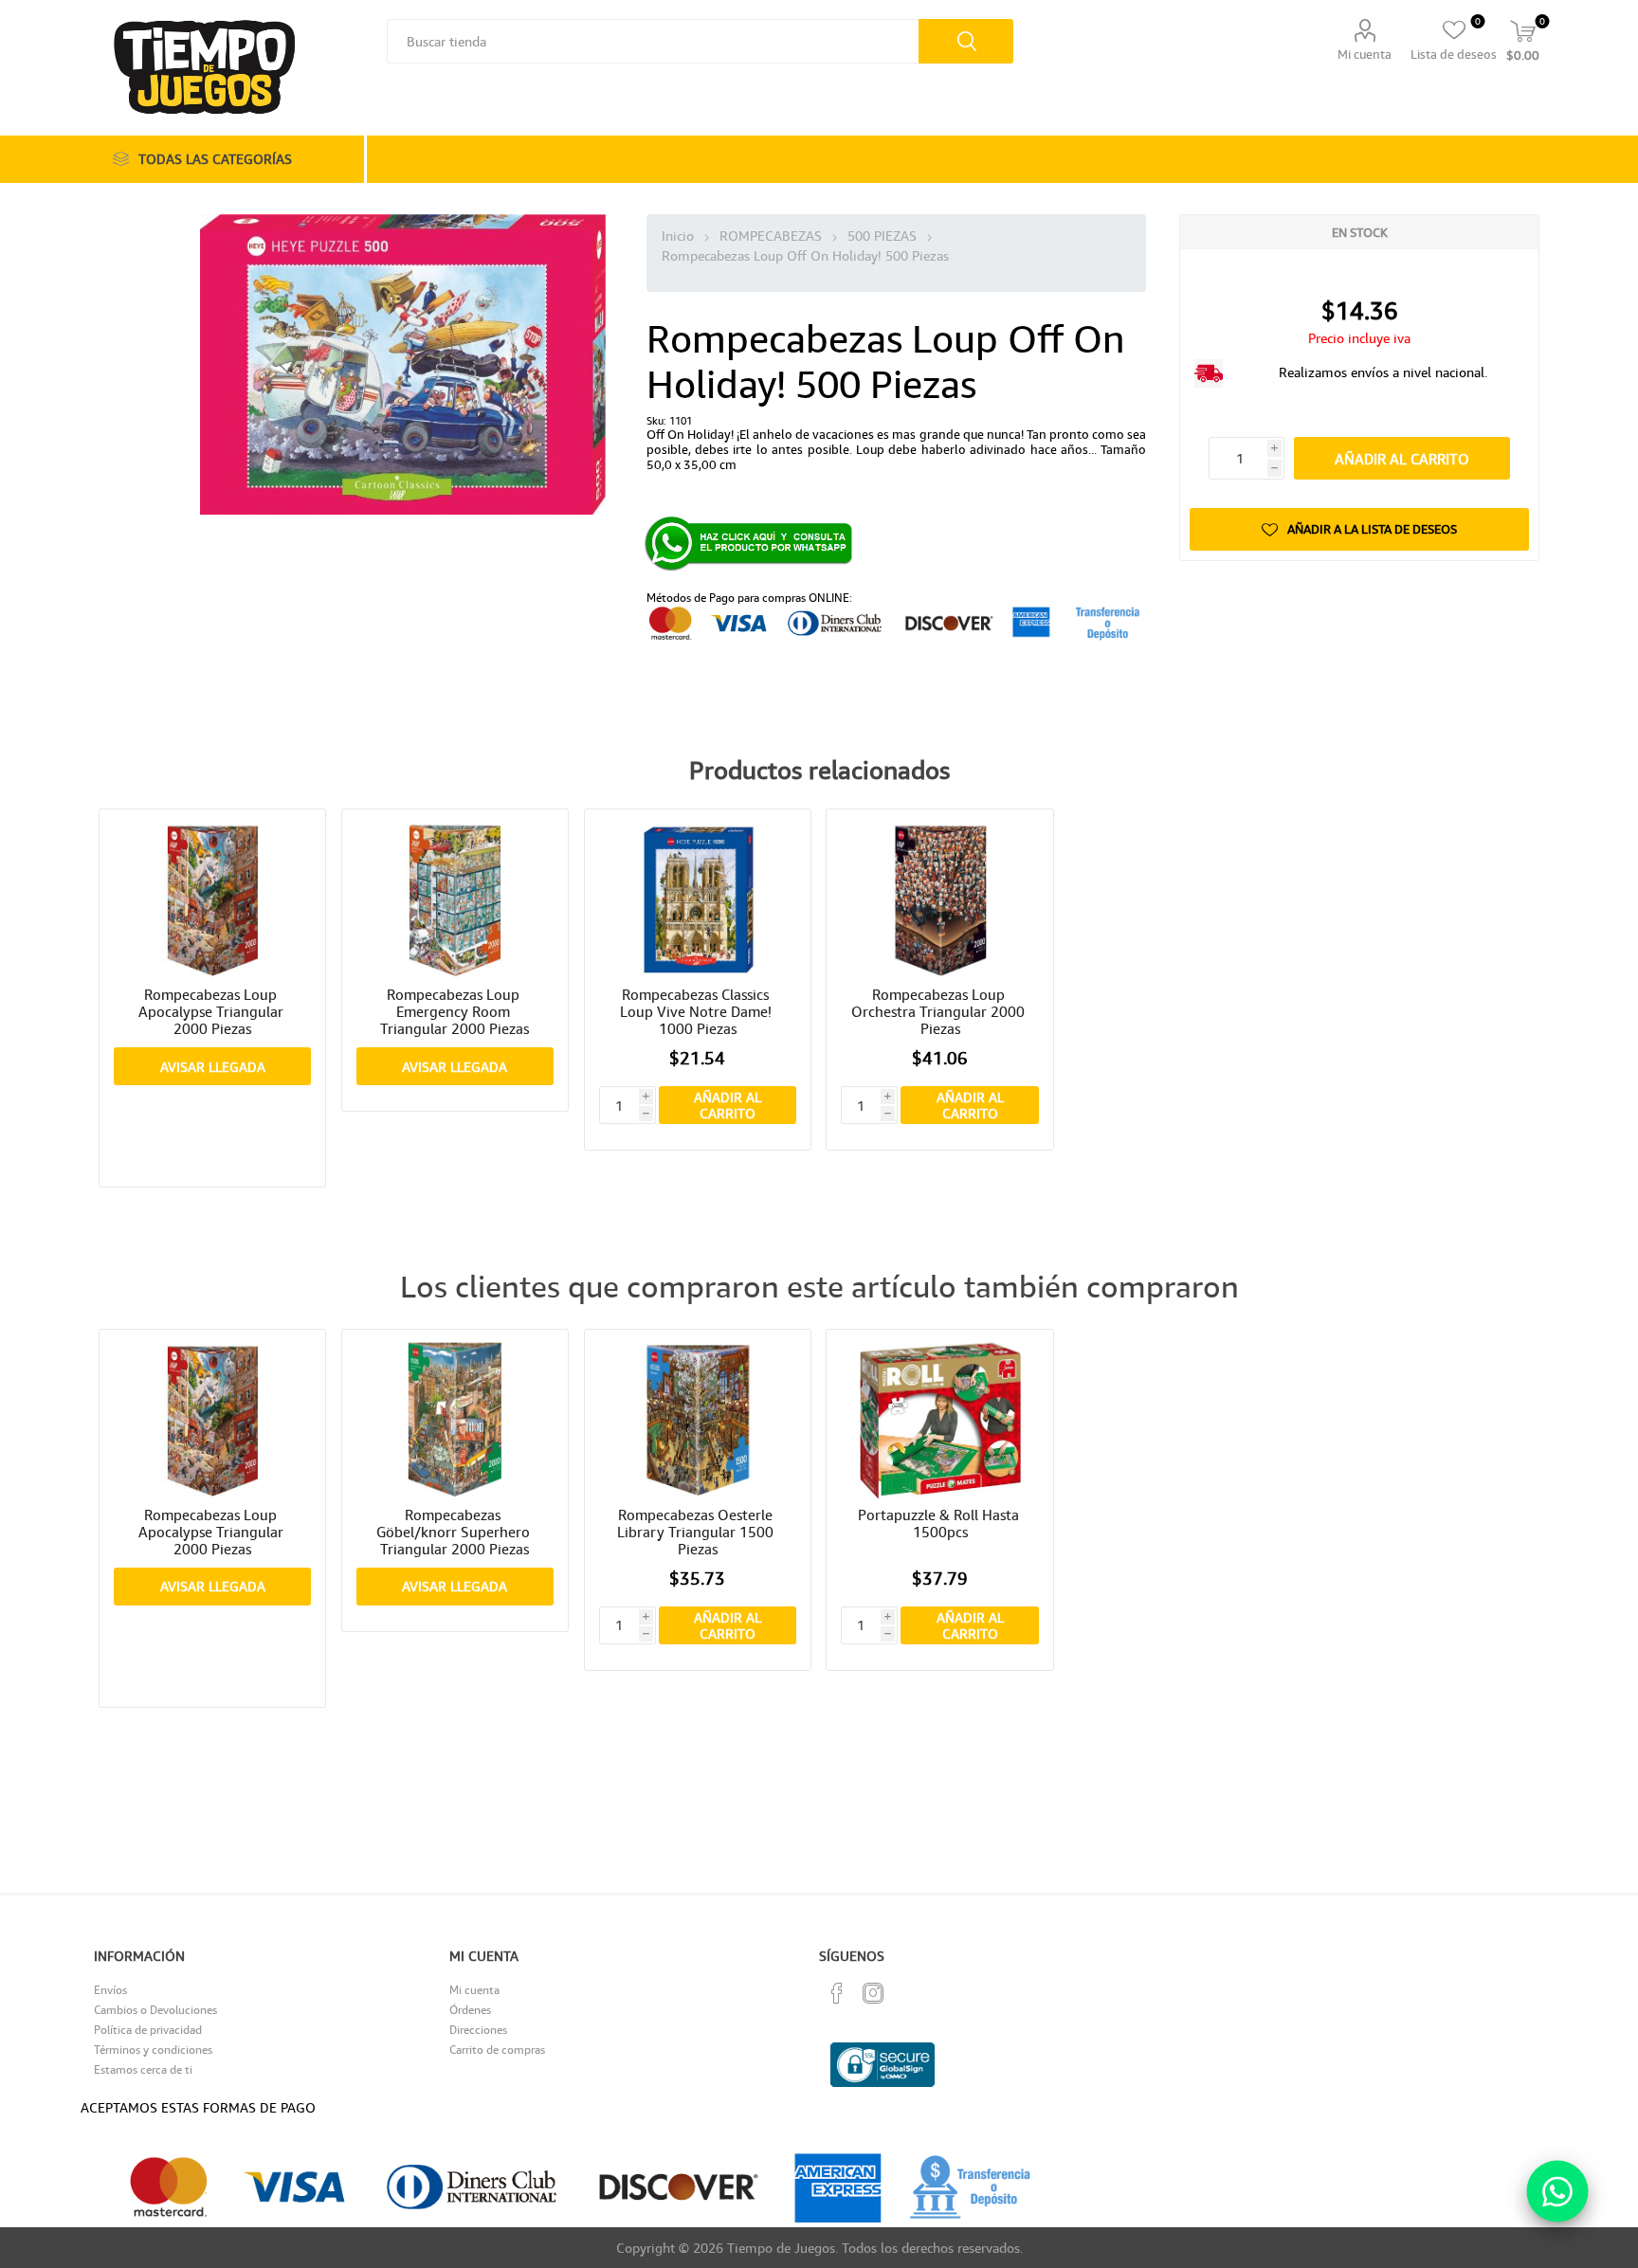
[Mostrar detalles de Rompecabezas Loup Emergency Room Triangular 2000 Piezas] (455, 901)
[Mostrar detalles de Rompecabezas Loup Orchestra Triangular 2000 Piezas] (940, 901)
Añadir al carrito (1402, 459)
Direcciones (478, 2030)
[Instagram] (873, 1993)
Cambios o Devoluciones (155, 2010)
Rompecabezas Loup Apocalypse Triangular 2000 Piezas (213, 1011)
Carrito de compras (497, 2050)
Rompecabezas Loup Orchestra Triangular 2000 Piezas (940, 1011)
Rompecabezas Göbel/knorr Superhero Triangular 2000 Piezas (455, 1532)
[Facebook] (837, 1993)
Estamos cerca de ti (143, 2069)
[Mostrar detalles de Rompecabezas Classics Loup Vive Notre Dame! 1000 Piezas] (698, 901)
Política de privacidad (148, 2030)
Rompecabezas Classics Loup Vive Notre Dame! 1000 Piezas (698, 1011)
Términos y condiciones (153, 2050)
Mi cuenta (1365, 54)
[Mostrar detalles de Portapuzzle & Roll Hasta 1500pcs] (940, 1421)
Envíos (110, 1990)
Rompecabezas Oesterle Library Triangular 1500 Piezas (697, 1532)
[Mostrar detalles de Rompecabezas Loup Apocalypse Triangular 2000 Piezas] (213, 901)
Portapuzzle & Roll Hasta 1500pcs (940, 1523)
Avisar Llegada (213, 1067)
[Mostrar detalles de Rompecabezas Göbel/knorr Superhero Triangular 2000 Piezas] (455, 1421)
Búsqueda (966, 41)
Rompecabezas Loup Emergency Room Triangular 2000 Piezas (455, 1011)
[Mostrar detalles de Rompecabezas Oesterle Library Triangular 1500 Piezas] (698, 1421)
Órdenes (470, 2010)
